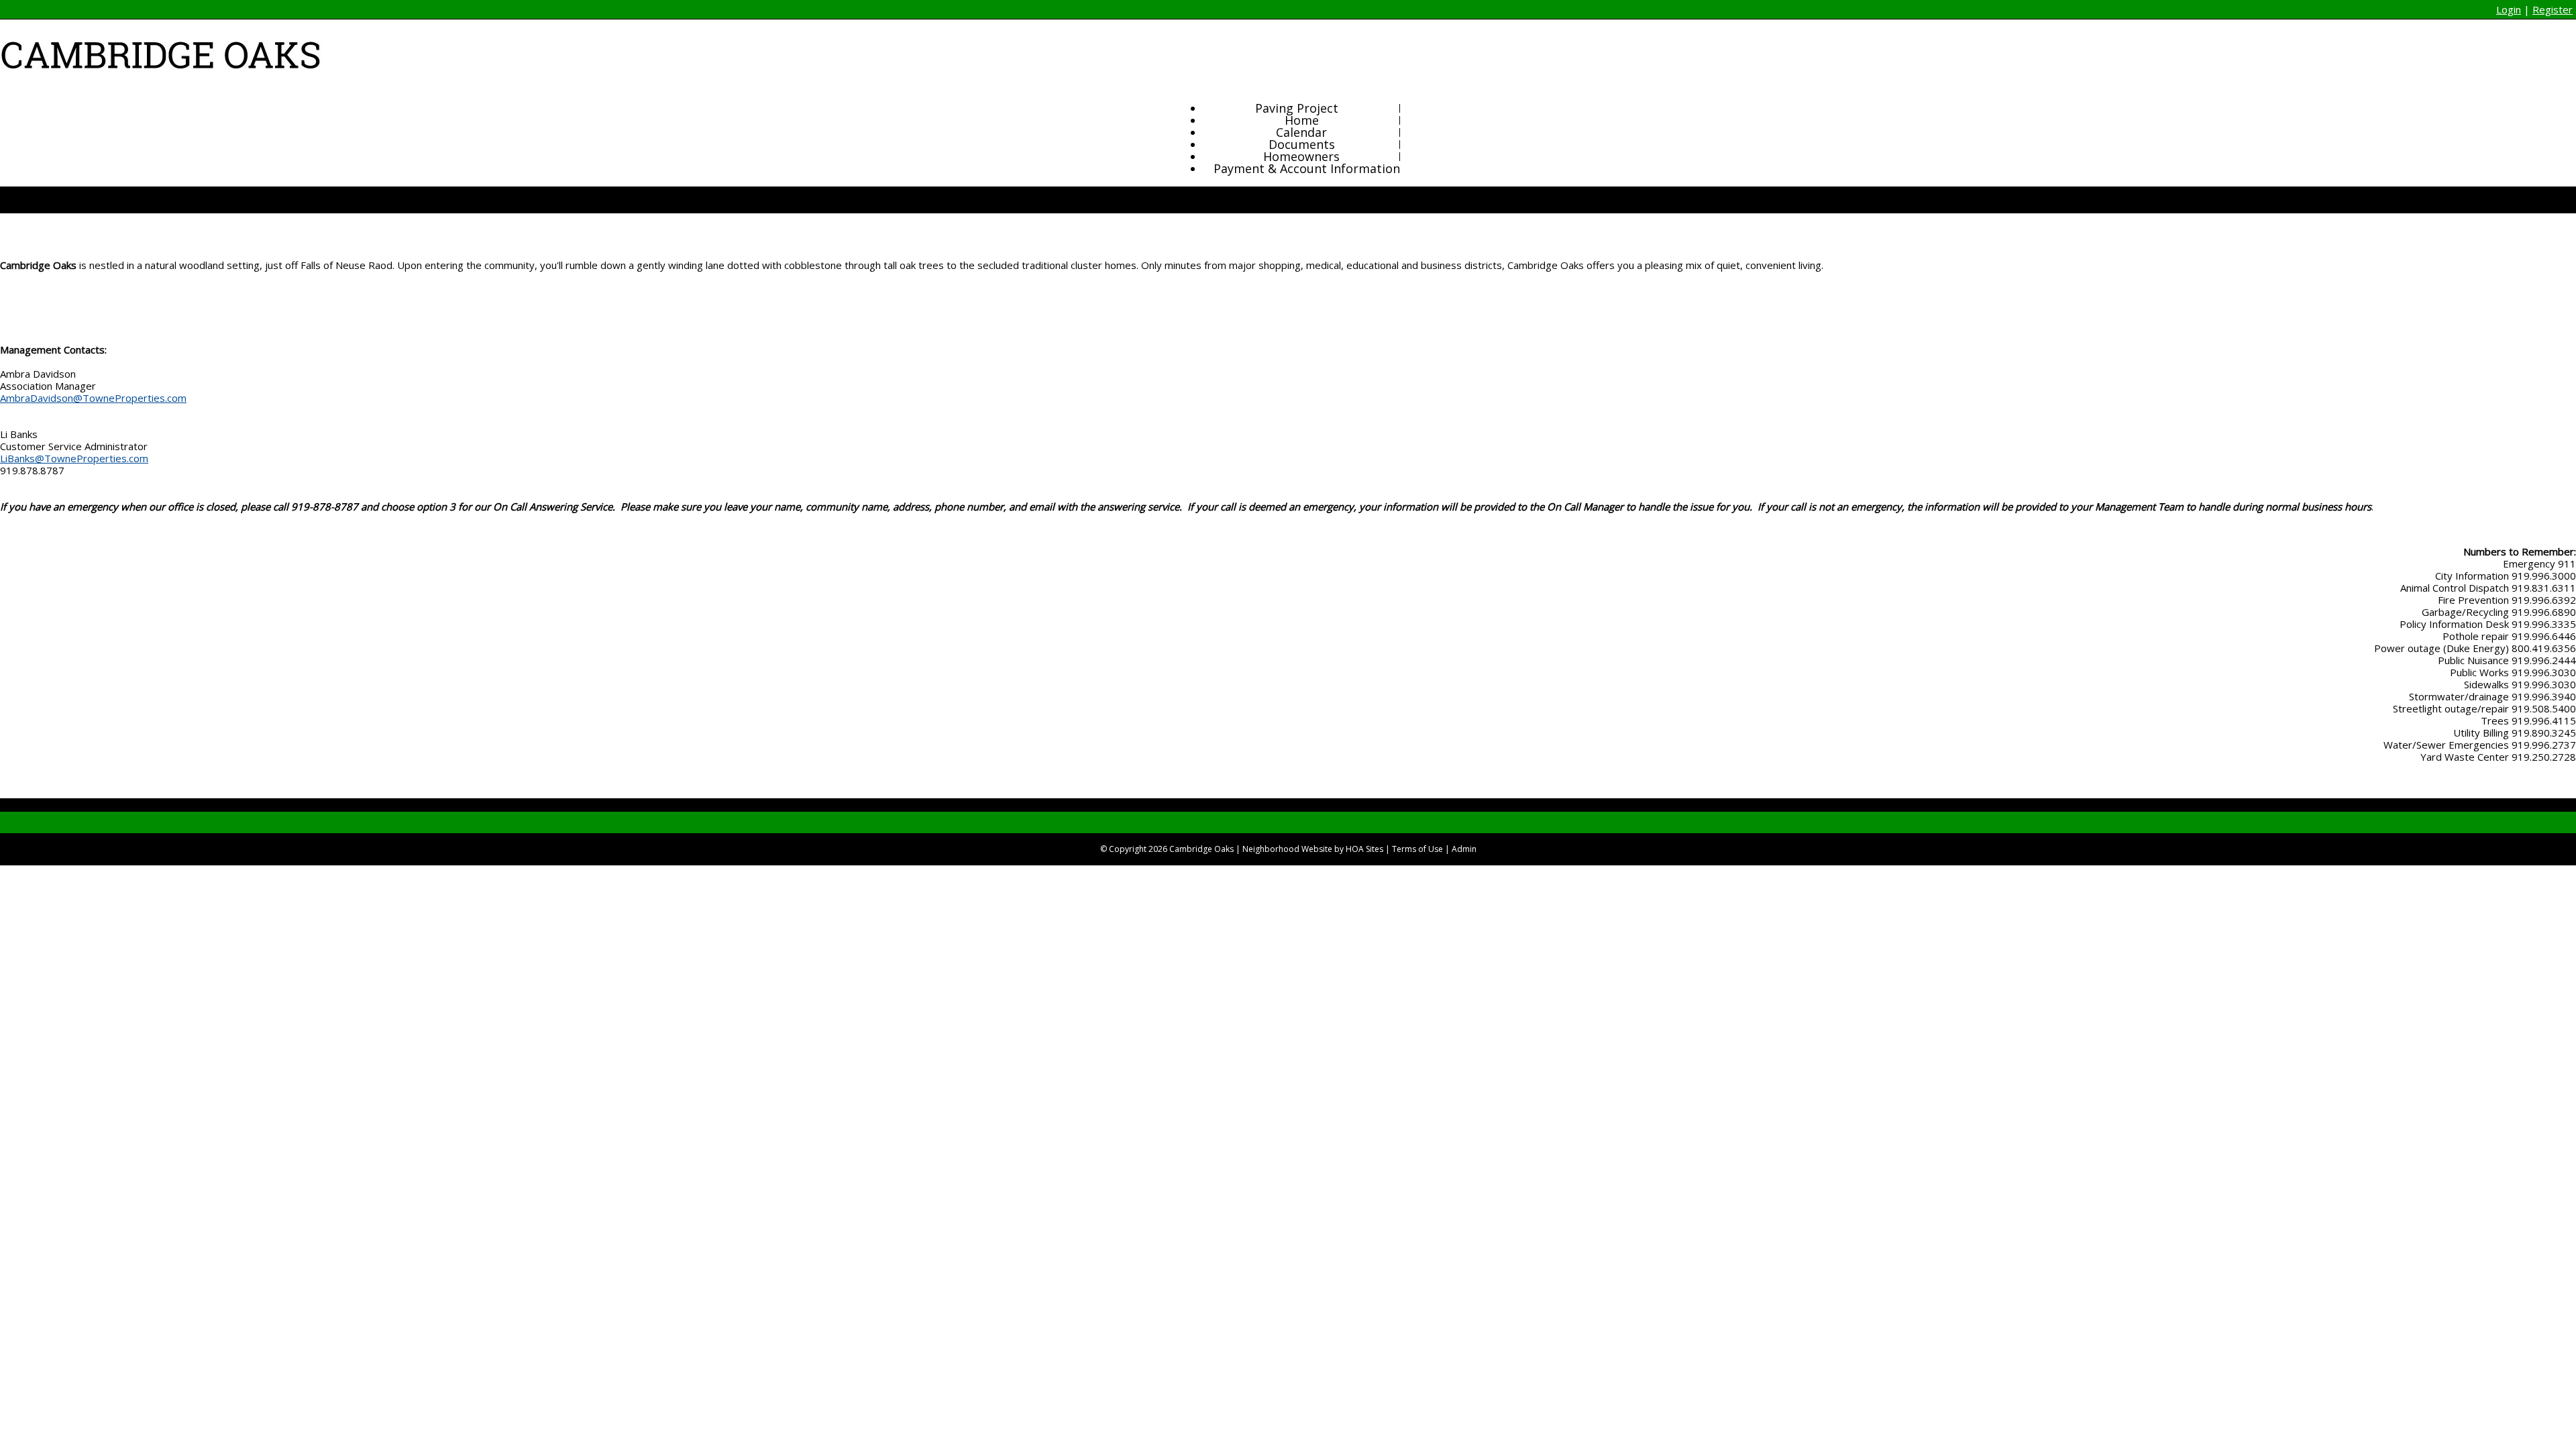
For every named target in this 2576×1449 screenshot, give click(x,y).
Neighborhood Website (1287, 849)
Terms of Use (1417, 849)
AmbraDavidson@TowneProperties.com (93, 398)
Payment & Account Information (1307, 168)
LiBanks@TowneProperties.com (74, 458)
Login (2509, 9)
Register (2553, 9)
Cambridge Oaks (1201, 849)
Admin (1464, 849)
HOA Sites (1364, 849)
